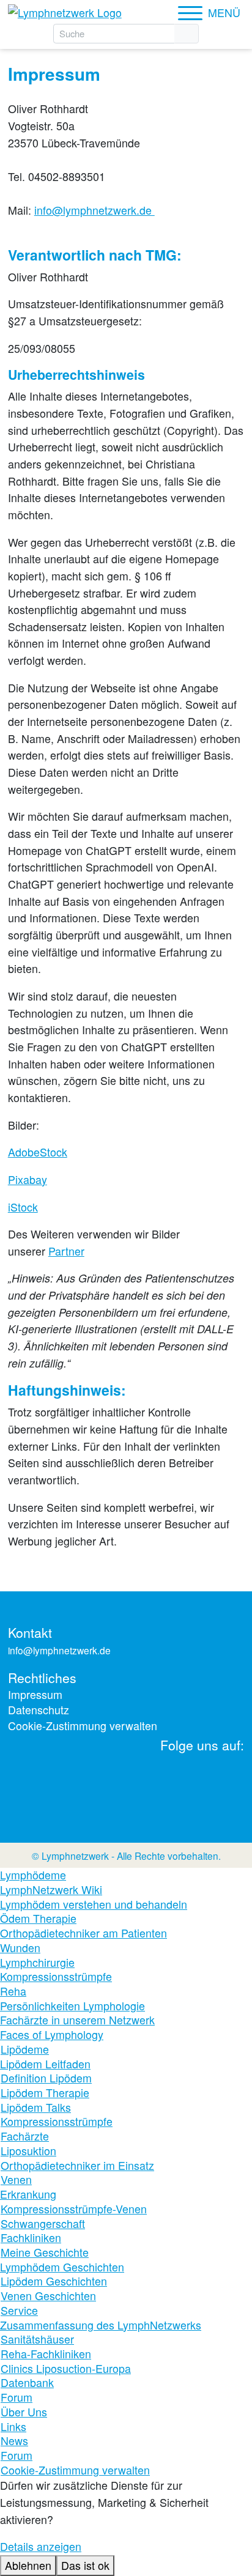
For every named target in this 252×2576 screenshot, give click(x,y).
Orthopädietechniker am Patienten (83, 1933)
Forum (17, 2397)
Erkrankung (28, 2194)
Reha (13, 1991)
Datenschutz (39, 1710)
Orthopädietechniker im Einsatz (77, 2166)
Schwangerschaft (43, 2224)
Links (13, 2427)
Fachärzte (25, 2136)
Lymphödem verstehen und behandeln (94, 1904)
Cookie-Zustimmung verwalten (83, 1726)
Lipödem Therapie (45, 2093)
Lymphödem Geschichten (62, 2267)
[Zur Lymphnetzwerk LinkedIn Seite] (102, 1780)
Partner (66, 1251)
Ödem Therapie (38, 1919)
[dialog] (126, 2526)
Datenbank (27, 2383)
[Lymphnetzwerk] (67, 12)
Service (19, 2311)
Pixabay (28, 1179)
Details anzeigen (41, 2546)
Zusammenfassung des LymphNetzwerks (101, 2325)
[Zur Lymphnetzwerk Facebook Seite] (185, 1780)
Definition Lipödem (46, 2078)
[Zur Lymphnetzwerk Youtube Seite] (226, 1780)
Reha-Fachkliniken (46, 2354)
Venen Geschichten (48, 2296)
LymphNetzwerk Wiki (51, 1890)
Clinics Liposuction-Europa (66, 2369)
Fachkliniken (31, 2238)
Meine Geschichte (45, 2252)
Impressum (35, 1694)
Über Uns (24, 2412)
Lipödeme (25, 2049)
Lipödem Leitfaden (45, 2064)
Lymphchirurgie (37, 1963)
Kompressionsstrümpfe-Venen (74, 2209)
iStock (23, 1207)
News (14, 2441)
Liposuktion (28, 2151)
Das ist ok (85, 2565)
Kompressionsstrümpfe (56, 1977)
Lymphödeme (33, 1875)
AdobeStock (38, 1152)
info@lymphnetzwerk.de (94, 210)
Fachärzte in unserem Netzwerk (77, 2020)
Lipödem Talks (36, 2108)
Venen (16, 2180)
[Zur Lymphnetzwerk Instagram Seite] (143, 1780)
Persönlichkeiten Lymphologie (72, 2006)
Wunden (20, 1948)
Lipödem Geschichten (54, 2281)
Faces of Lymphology (52, 2035)
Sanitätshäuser (37, 2339)
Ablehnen (28, 2565)
